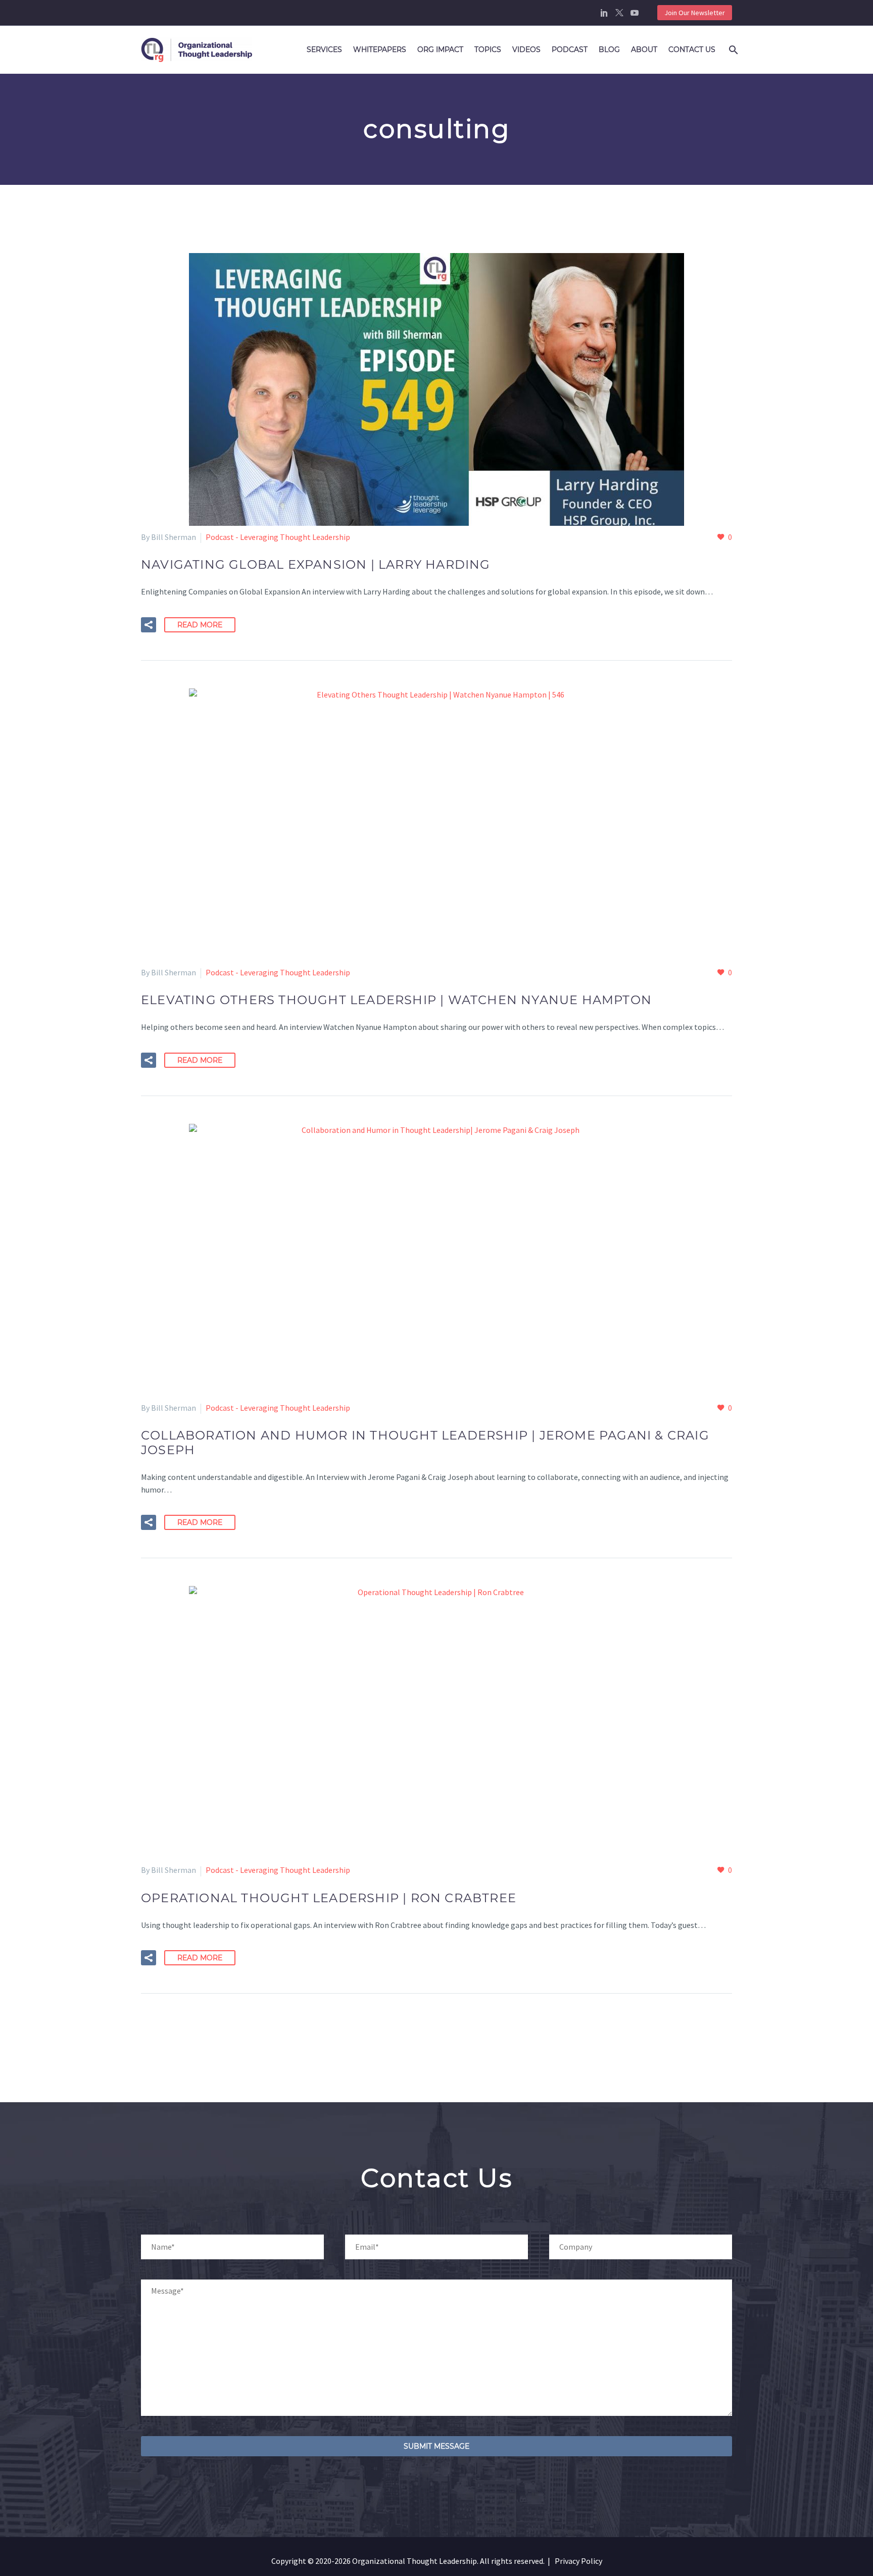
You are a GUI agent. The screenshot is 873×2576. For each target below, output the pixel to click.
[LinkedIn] (604, 13)
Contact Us (692, 49)
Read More (200, 625)
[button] (149, 625)
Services (324, 49)
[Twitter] (619, 13)
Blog (609, 49)
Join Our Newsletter (695, 13)
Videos (526, 49)
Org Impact (440, 49)
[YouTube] (635, 13)
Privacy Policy (578, 2561)
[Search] (732, 50)
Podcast (570, 49)
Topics (488, 49)
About (644, 49)
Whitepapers (380, 49)
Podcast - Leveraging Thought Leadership (278, 537)
